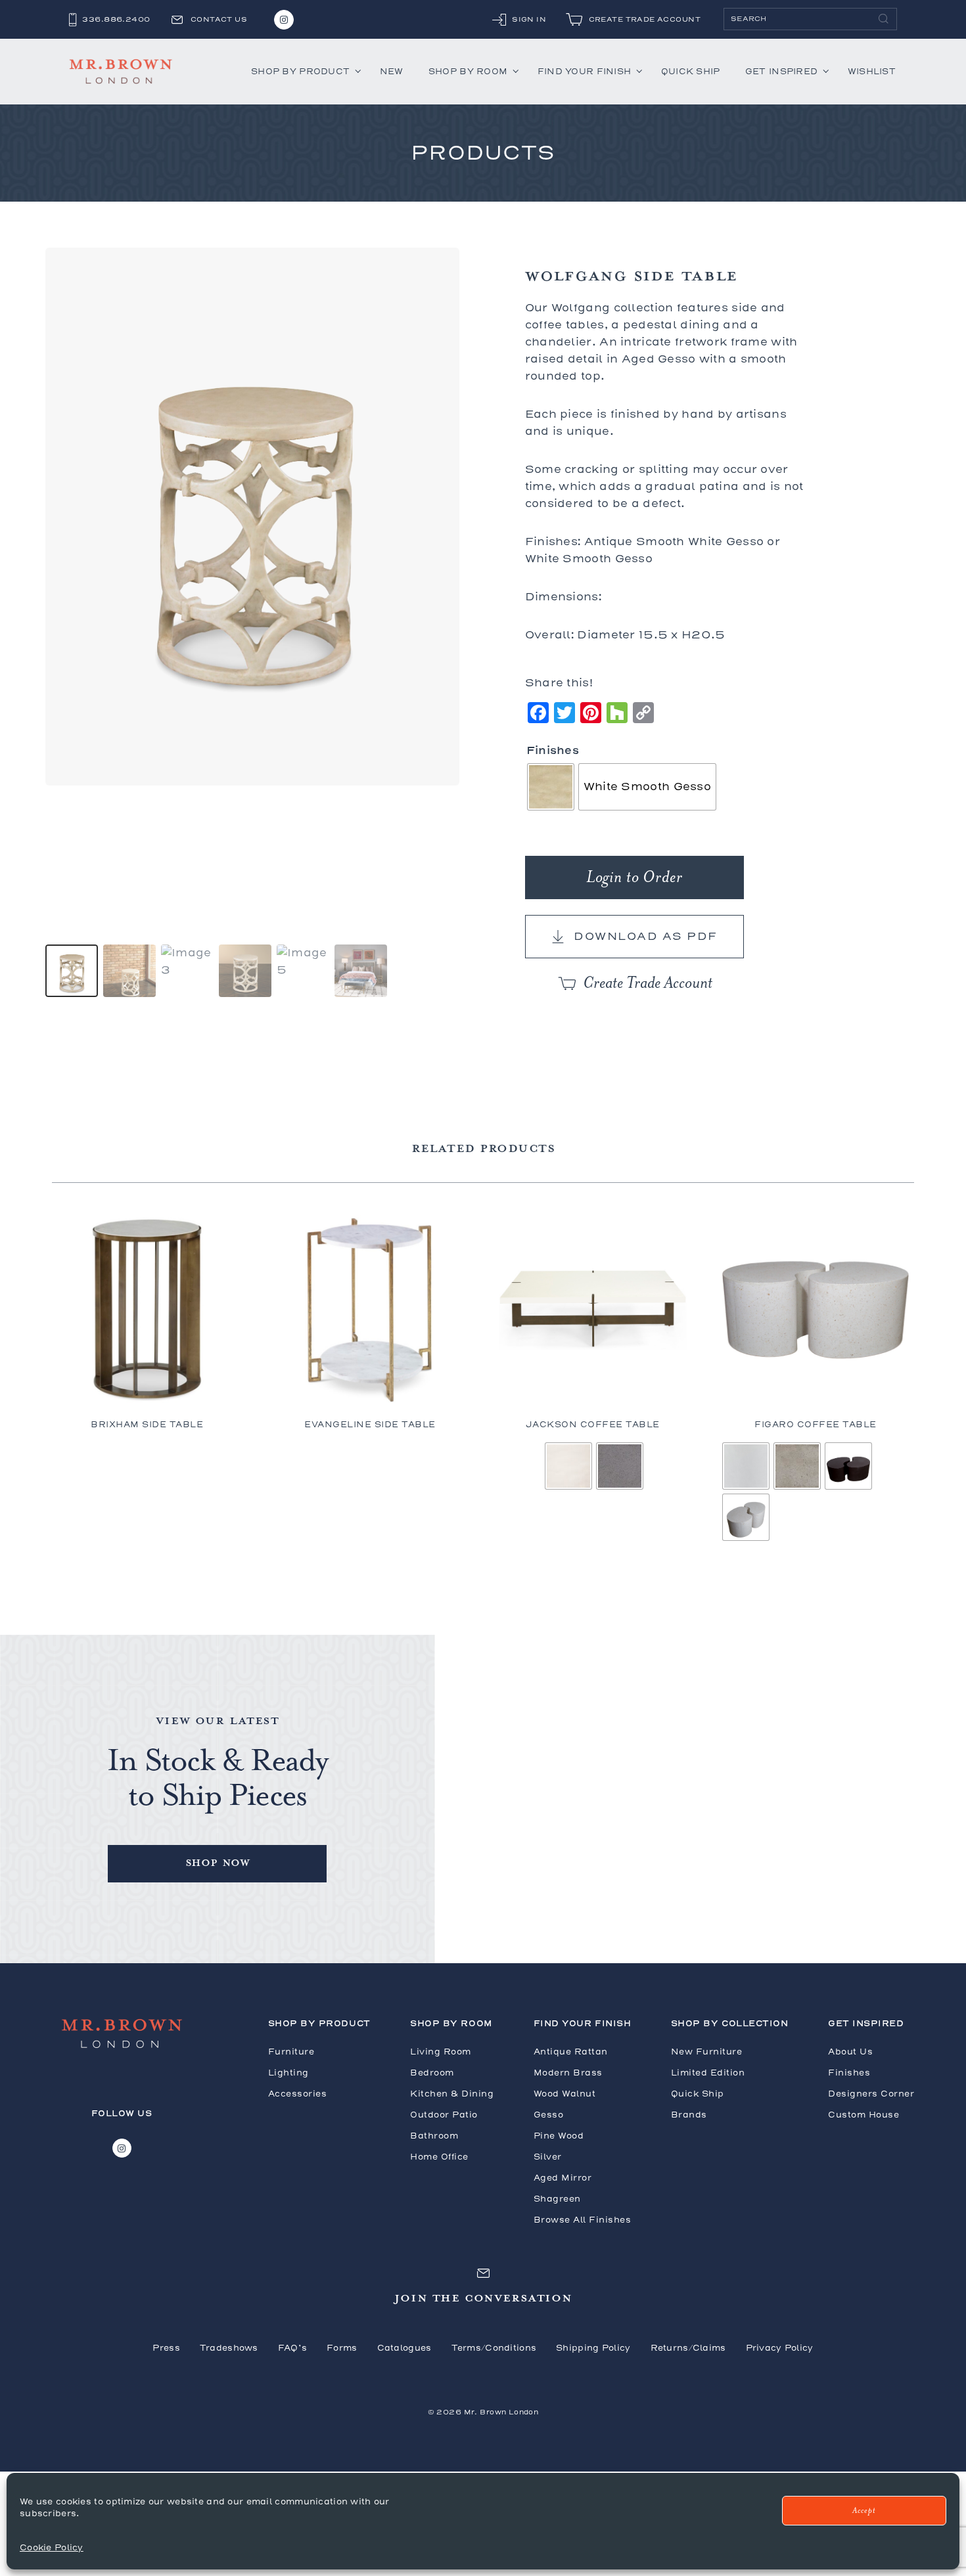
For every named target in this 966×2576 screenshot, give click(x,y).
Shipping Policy (593, 2348)
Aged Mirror (563, 2178)
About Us (850, 2052)
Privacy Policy (780, 2348)
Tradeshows (229, 2348)
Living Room (441, 2052)
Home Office (439, 2157)
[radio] (551, 787)
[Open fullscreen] (441, 768)
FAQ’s (292, 2348)
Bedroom (432, 2073)
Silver (548, 2157)
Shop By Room (468, 71)
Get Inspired (781, 71)
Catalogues (404, 2348)
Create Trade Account (648, 983)
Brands (689, 2115)
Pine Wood (559, 2136)
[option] (72, 971)
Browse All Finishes (583, 2220)
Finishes (553, 750)
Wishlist (872, 71)
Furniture (291, 2052)
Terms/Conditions (494, 2348)
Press (166, 2348)
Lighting (288, 2073)
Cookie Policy (52, 2547)
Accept (864, 2511)
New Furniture (707, 2052)
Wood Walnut (565, 2094)
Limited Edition (708, 2073)
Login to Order (634, 877)
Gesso (549, 2115)
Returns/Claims (688, 2348)
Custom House (863, 2115)
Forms (342, 2348)
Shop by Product (300, 71)
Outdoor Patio (444, 2115)
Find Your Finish (585, 71)
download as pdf (646, 936)
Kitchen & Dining (452, 2094)
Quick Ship (691, 71)
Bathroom (434, 2136)
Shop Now (218, 1862)
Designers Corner (871, 2094)
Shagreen (557, 2199)
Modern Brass (568, 2073)
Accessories (298, 2094)
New (392, 71)
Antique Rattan (571, 2052)
